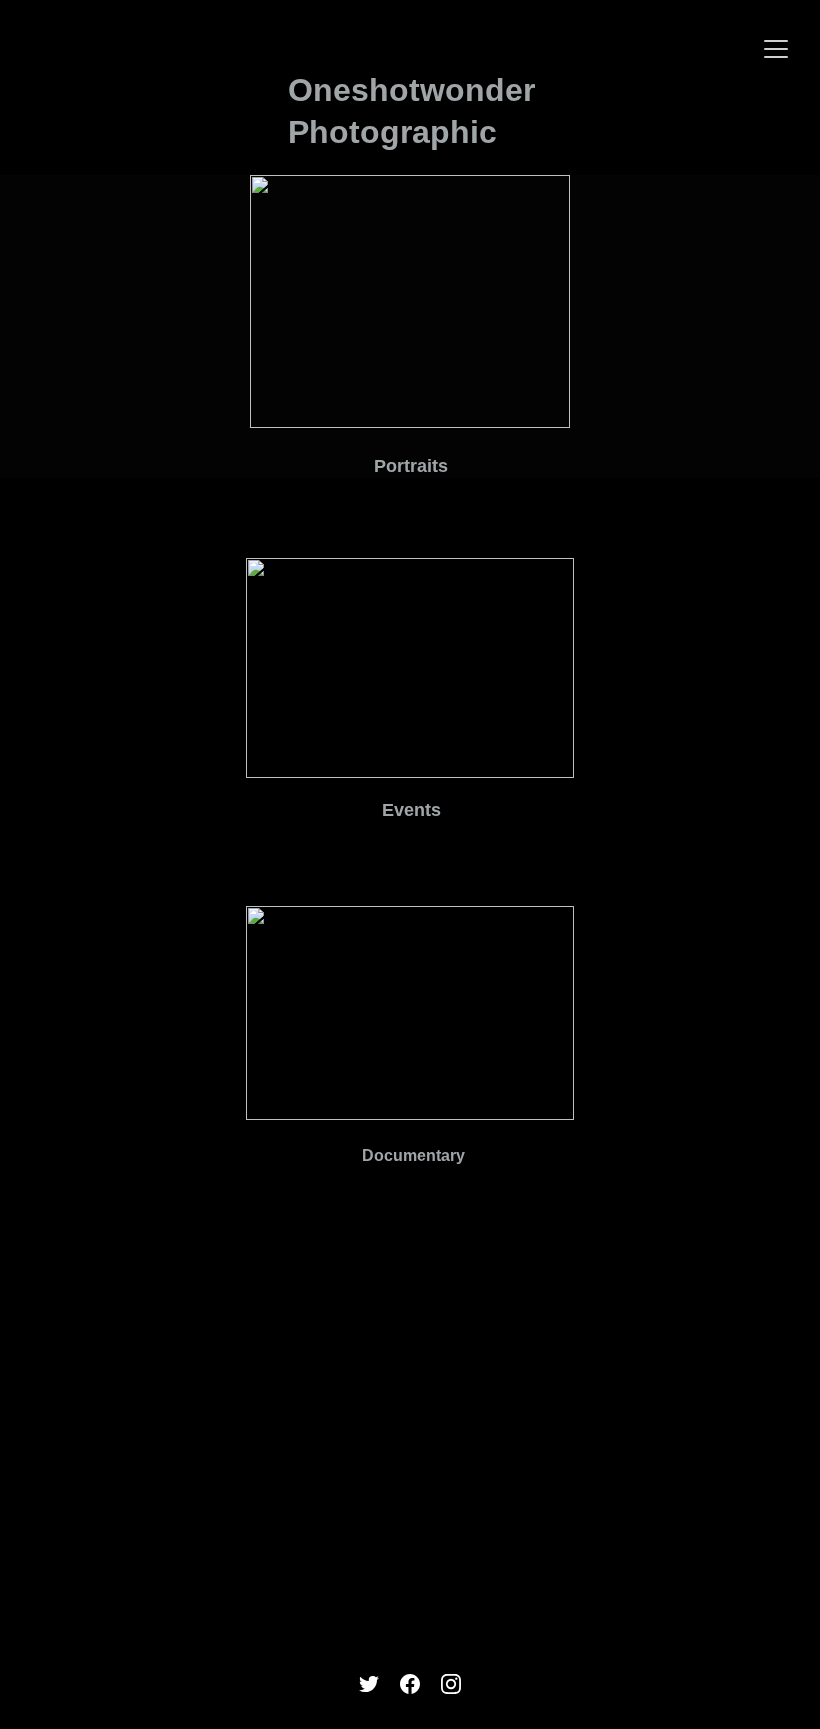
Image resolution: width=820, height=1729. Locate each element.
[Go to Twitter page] (369, 1684)
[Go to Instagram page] (451, 1684)
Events (411, 810)
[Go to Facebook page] (410, 1684)
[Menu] (776, 49)
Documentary (413, 1155)
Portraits (411, 466)
